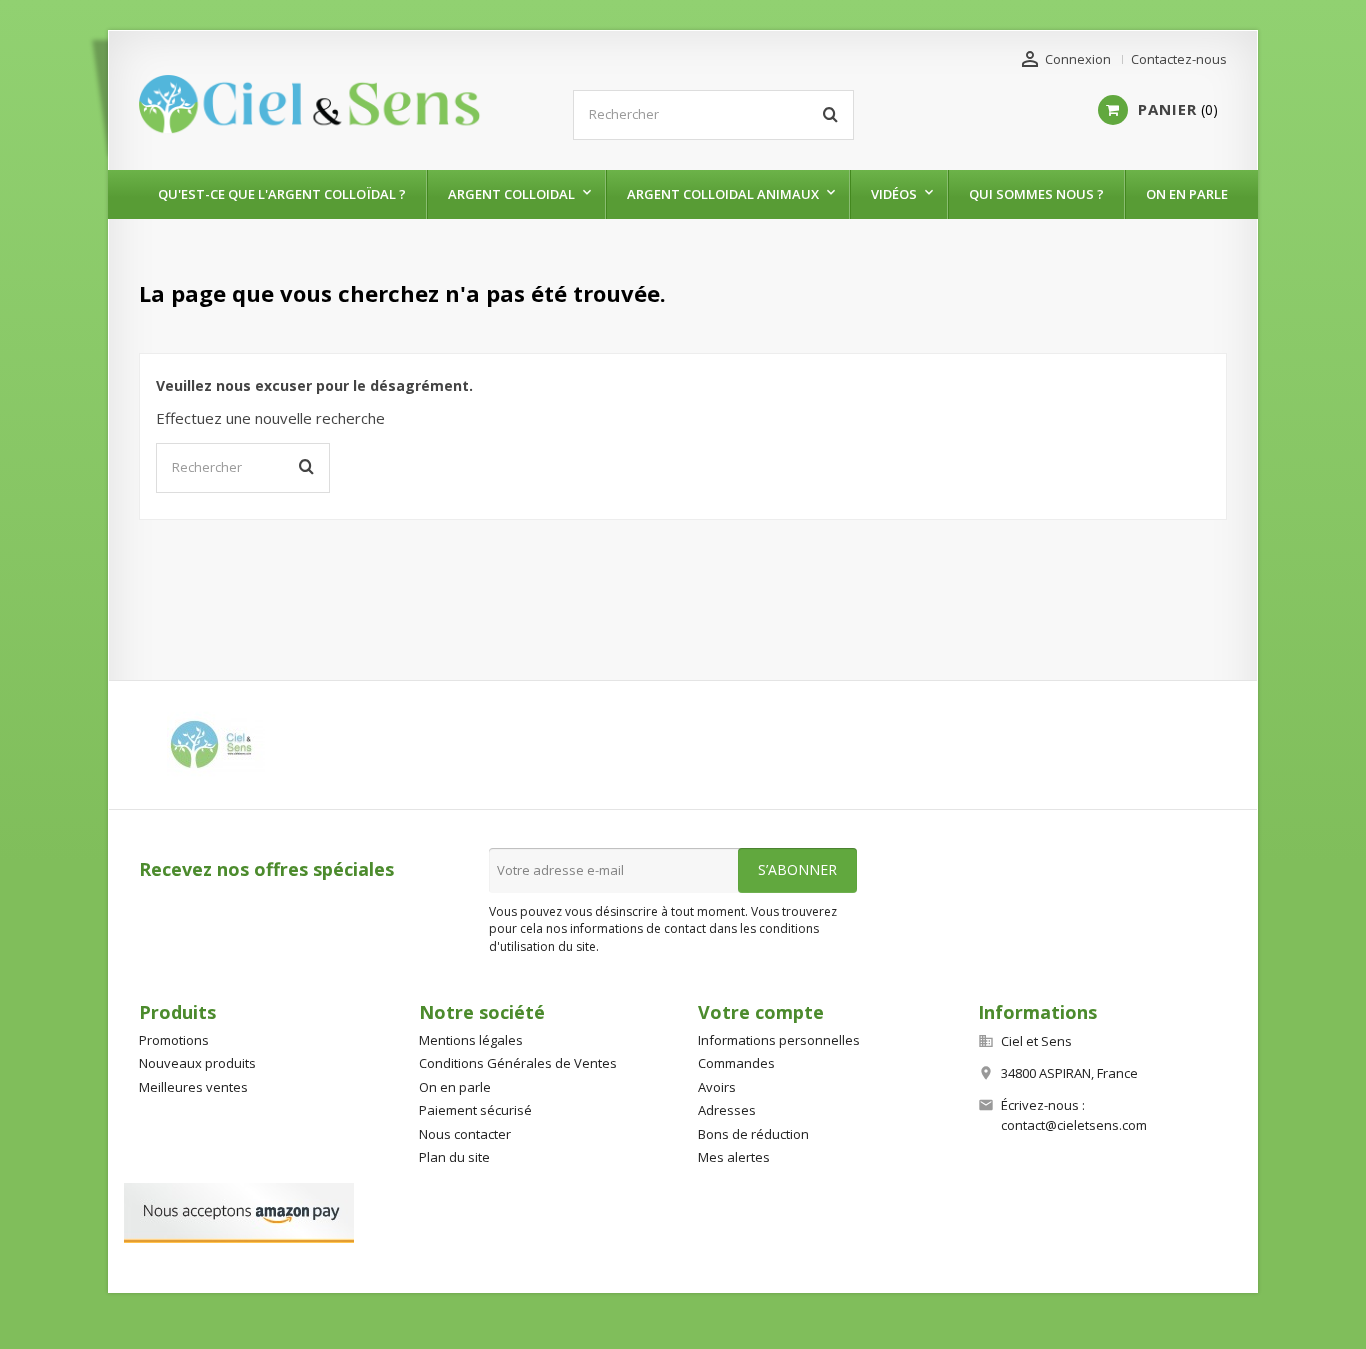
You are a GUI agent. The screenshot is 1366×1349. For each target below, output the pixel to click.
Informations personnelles (779, 1040)
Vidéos (894, 194)
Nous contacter (465, 1134)
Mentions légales (471, 1040)
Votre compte (761, 1012)
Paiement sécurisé (475, 1110)
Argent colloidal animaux (723, 194)
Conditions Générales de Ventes (518, 1063)
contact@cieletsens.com (1074, 1125)
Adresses (727, 1110)
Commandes (736, 1063)
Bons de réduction (753, 1134)
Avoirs (717, 1087)
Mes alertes (734, 1157)
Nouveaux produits (197, 1063)
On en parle (1187, 194)
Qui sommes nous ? (1036, 194)
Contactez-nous (1179, 59)
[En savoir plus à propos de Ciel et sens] (215, 745)
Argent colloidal (511, 194)
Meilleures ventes (193, 1087)
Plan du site (454, 1157)
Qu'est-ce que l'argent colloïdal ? (282, 194)
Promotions (174, 1040)
